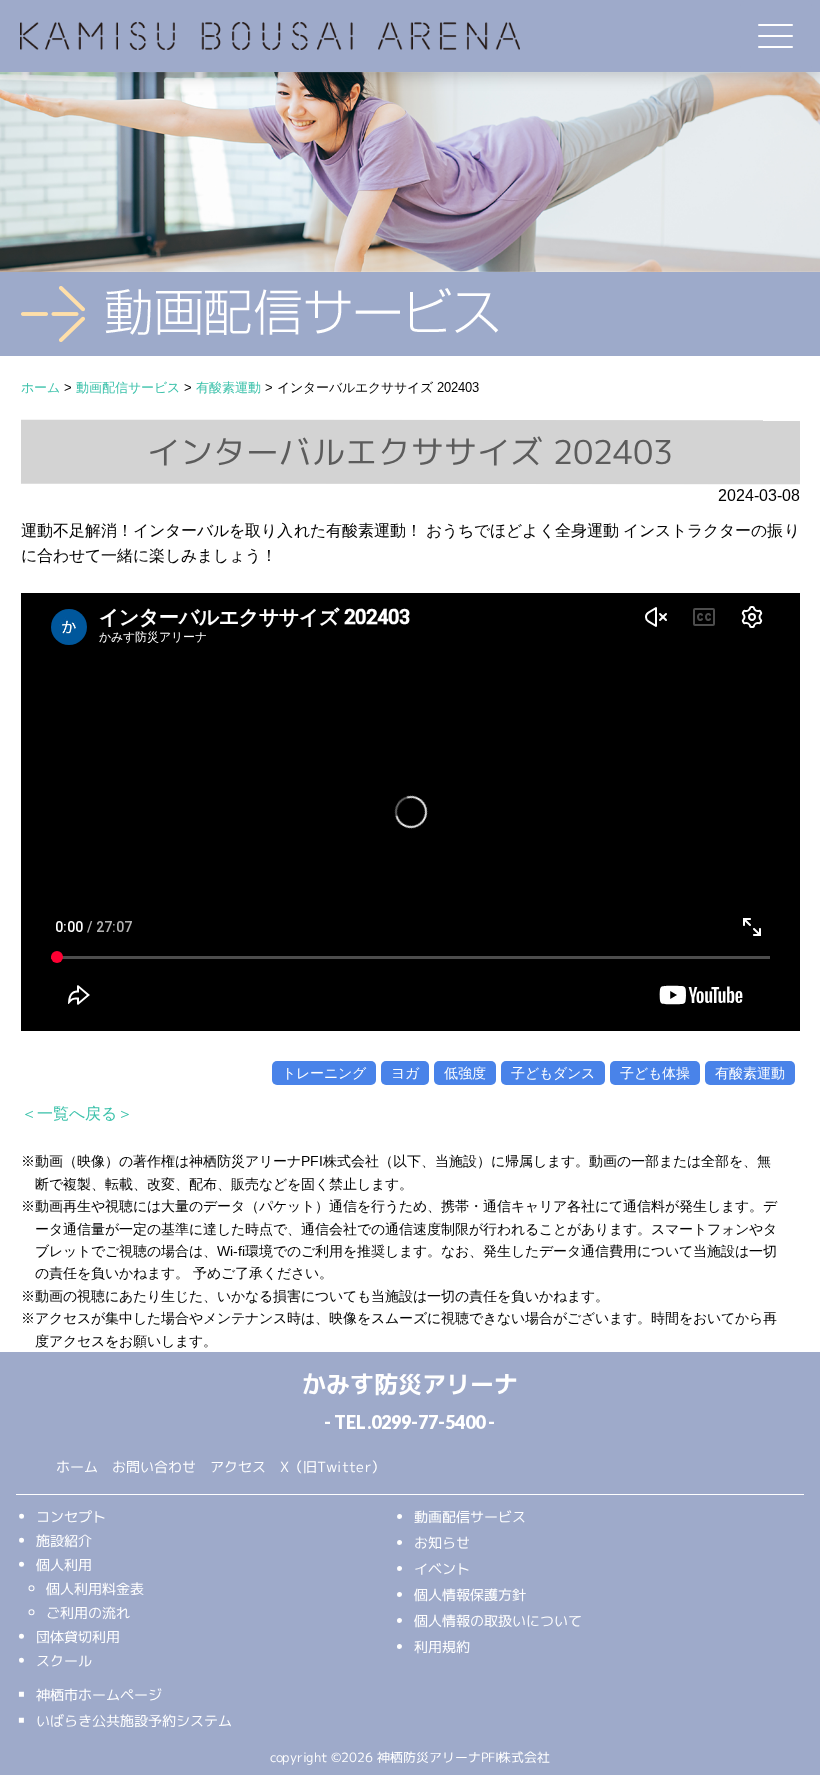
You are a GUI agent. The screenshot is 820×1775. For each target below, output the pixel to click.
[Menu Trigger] (776, 36)
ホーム (77, 1466)
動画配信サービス (470, 1516)
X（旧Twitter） (332, 1466)
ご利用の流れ (88, 1611)
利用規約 (442, 1646)
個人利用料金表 (95, 1587)
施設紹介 (64, 1539)
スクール (64, 1659)
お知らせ (442, 1542)
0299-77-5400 (428, 1422)
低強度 (465, 1073)
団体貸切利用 (78, 1635)
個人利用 (64, 1563)
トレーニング (324, 1073)
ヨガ (405, 1073)
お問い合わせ (154, 1466)
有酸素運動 (750, 1073)
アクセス (238, 1466)
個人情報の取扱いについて (498, 1620)
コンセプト (71, 1515)
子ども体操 (655, 1073)
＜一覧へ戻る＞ (77, 1113)
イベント (442, 1568)
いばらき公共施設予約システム (134, 1719)
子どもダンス (553, 1073)
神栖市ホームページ (99, 1693)
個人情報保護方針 (470, 1594)
